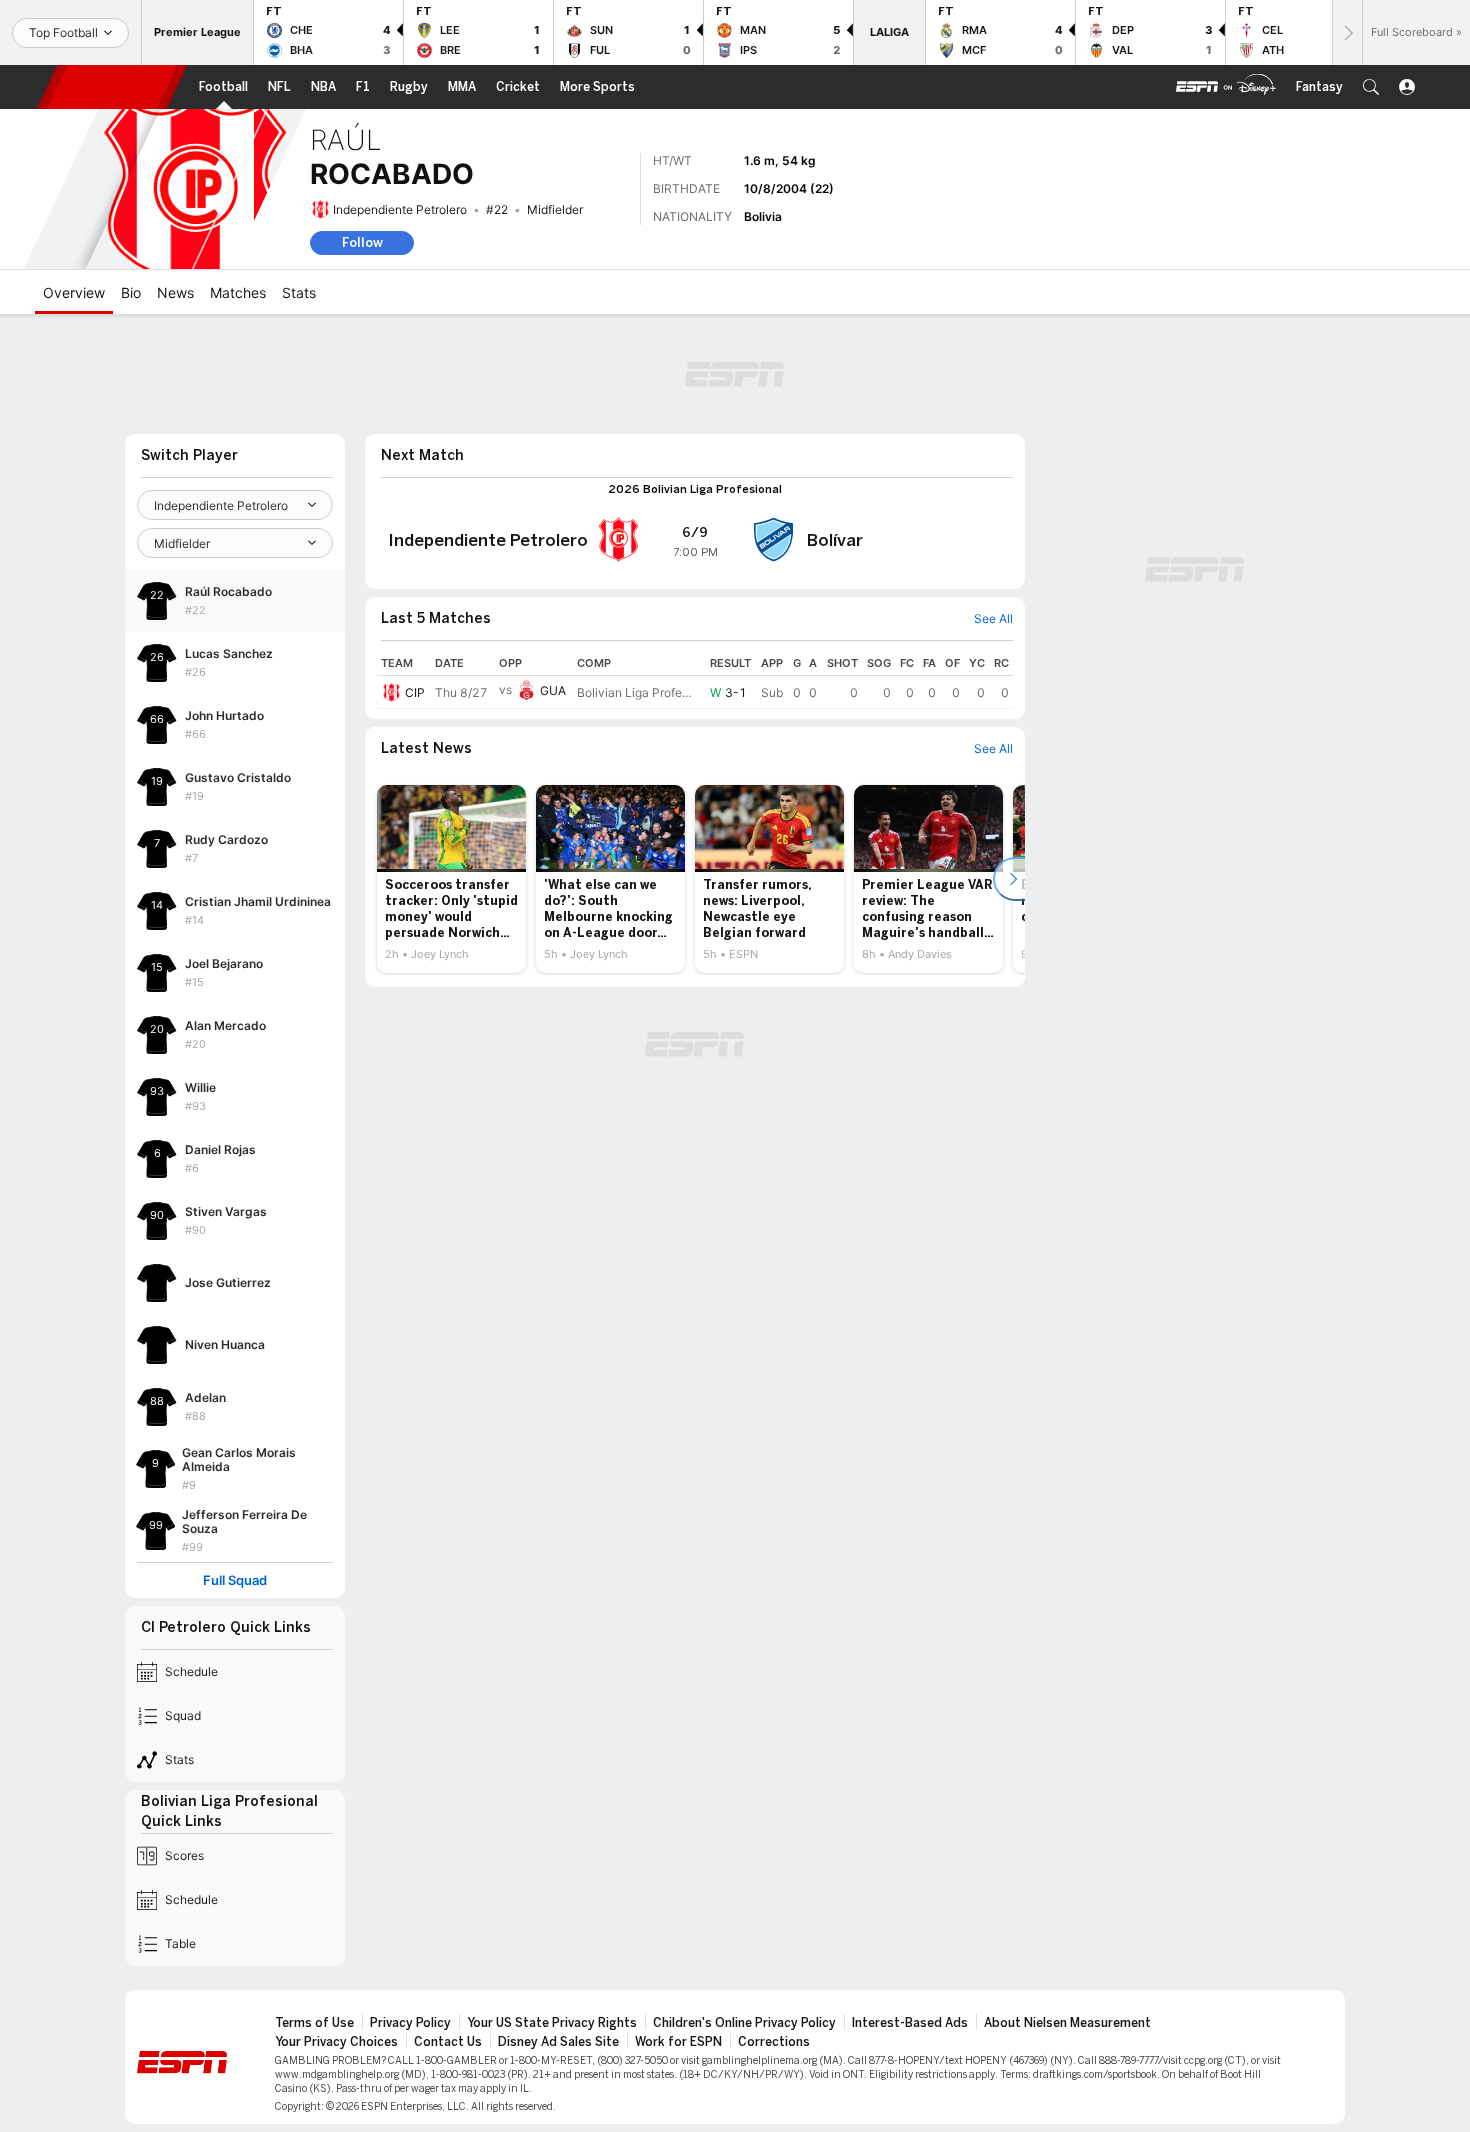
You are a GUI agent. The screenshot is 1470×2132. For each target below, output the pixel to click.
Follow (362, 242)
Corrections (774, 2042)
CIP (415, 692)
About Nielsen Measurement (1067, 2023)
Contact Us (448, 2042)
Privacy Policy (410, 2023)
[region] (695, 680)
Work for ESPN (678, 2042)
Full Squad (235, 1580)
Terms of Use (314, 2023)
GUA (553, 690)
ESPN (112, 87)
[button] (1371, 87)
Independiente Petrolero (400, 209)
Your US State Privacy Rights (552, 2023)
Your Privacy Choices (336, 2042)
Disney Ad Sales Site (558, 2042)
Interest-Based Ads (910, 2023)
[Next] (1347, 32)
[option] (451, 879)
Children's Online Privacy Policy (744, 2023)
